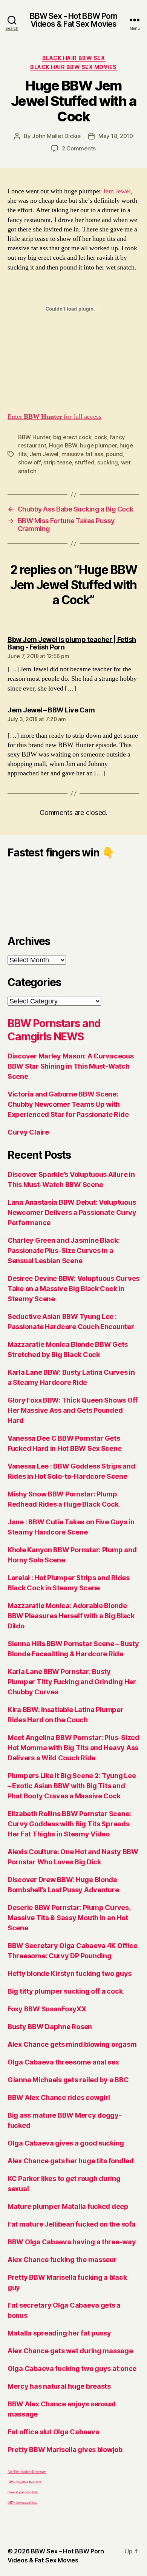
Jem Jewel (117, 191)
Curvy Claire (28, 1132)
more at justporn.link (23, 2493)
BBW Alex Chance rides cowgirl (59, 2097)
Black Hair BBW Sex (73, 58)
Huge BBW (63, 445)
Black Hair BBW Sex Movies (73, 67)
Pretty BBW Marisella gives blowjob (65, 2450)
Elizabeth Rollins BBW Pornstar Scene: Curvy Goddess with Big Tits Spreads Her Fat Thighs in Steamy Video (69, 1824)
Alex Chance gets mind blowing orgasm (72, 2044)
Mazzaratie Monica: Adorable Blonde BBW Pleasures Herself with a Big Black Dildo (71, 1616)
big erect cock (72, 437)
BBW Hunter (34, 437)
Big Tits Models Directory (27, 2472)
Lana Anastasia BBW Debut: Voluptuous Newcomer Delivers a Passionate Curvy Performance (72, 1212)
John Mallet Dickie (56, 136)
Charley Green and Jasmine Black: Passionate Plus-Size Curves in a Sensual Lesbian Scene (64, 1250)
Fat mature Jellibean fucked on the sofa (71, 2224)
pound (114, 454)
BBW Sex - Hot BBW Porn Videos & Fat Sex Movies (74, 20)
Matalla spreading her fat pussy (59, 2333)
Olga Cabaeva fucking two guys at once (72, 2368)
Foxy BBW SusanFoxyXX (47, 2009)
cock (101, 437)
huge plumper (98, 445)
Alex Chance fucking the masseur (62, 2260)
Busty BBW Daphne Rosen (50, 2027)
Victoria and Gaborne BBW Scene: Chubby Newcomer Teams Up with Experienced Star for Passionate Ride (68, 1104)
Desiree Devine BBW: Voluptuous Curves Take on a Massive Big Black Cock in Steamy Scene (73, 1289)
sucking (108, 462)
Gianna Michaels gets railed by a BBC (68, 2080)
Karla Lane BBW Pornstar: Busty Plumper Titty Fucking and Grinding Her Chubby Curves (72, 1682)
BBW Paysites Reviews (24, 2482)
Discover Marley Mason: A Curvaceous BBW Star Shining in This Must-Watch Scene (71, 1066)
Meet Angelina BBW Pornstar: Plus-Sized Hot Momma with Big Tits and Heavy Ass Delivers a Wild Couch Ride (73, 1748)
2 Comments (79, 148)
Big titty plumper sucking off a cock (65, 1991)
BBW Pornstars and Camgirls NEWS (54, 1030)
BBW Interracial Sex (22, 2503)
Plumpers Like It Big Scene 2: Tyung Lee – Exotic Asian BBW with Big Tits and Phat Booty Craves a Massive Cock (72, 1786)
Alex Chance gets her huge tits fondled (71, 2161)
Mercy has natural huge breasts (59, 2386)
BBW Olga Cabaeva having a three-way (72, 2242)
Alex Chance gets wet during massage (70, 2351)
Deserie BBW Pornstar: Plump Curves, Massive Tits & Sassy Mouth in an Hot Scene (69, 1918)
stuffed (84, 462)
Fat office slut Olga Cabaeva (53, 2432)
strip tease (57, 462)
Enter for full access (54, 417)
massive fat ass (82, 454)
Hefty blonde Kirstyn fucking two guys (70, 1973)
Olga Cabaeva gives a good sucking (66, 2143)
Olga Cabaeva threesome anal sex (63, 2062)
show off (29, 462)
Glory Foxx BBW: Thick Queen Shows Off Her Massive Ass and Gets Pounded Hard (73, 1410)
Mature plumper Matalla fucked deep (68, 2206)
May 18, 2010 (116, 136)
